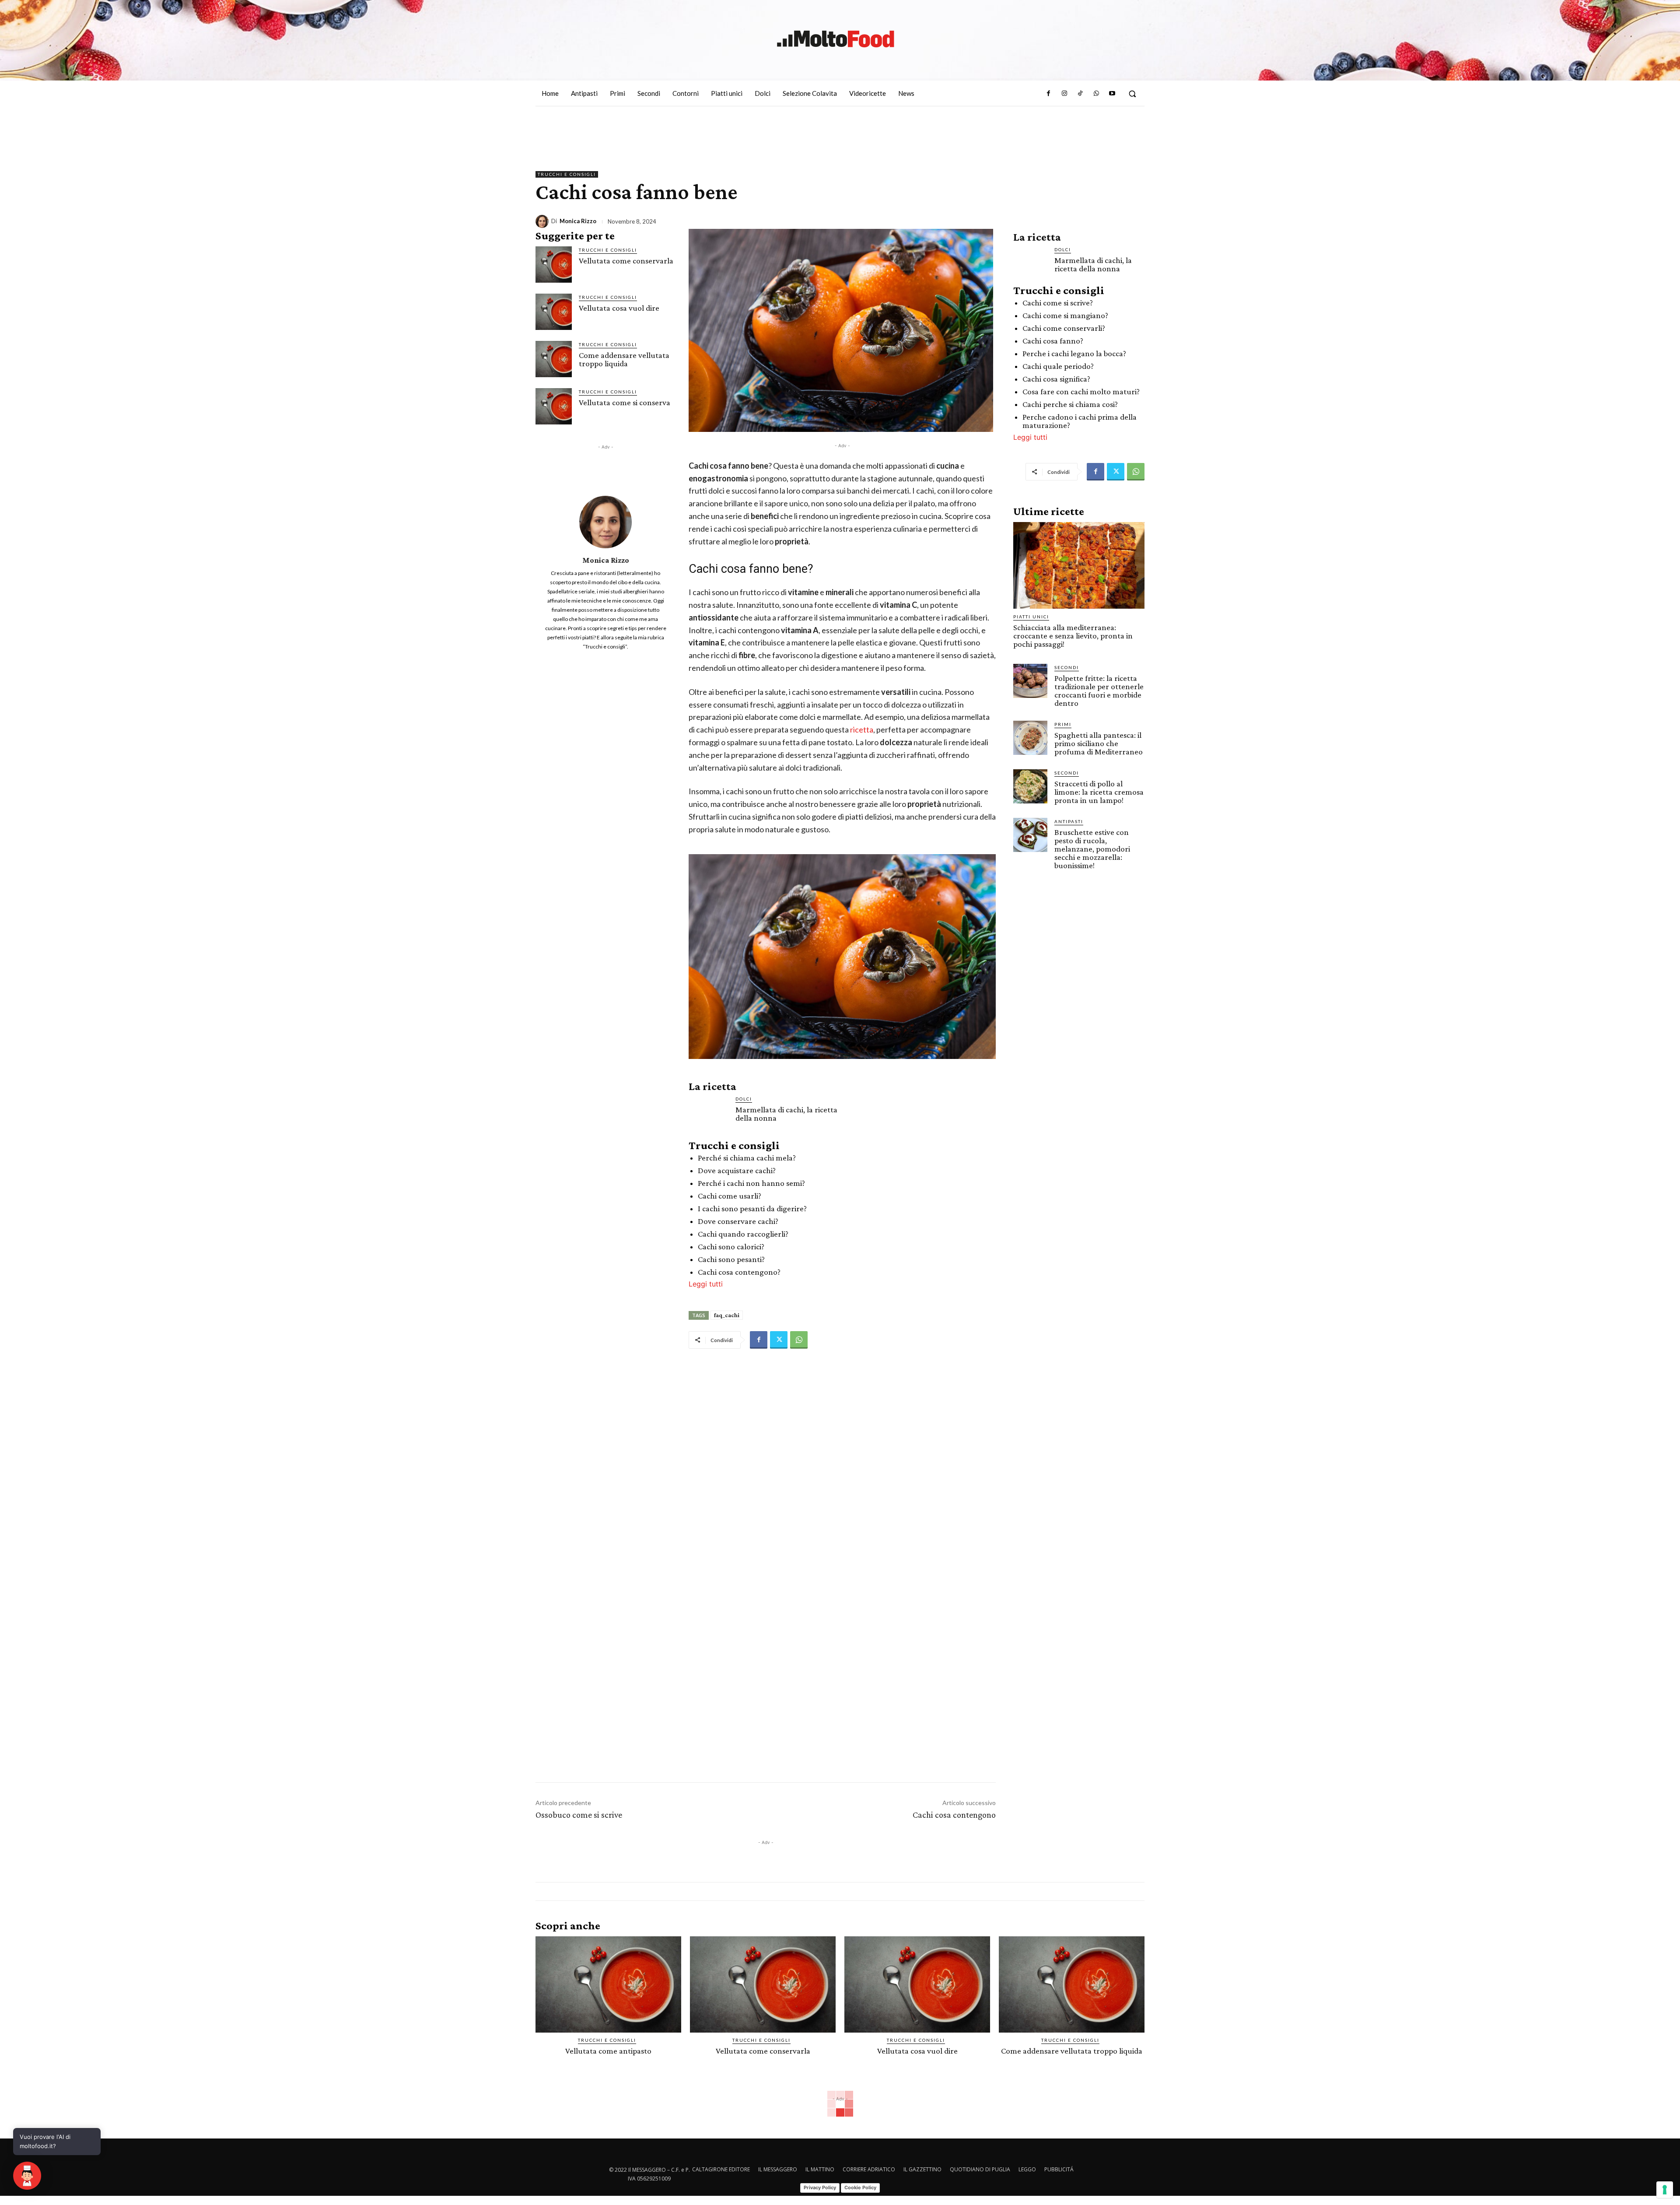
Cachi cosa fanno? (1053, 341)
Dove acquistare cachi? (737, 1170)
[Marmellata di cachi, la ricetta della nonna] (709, 1115)
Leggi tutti (706, 1284)
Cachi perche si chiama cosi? (1070, 404)
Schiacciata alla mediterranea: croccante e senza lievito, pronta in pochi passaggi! (1073, 636)
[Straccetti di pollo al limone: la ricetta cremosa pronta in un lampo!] (1030, 786)
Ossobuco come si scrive (579, 1815)
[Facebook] (1048, 94)
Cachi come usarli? (730, 1196)
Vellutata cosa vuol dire (619, 308)
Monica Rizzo (578, 221)
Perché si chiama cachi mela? (747, 1158)
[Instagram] (1064, 94)
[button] (1132, 94)
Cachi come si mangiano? (1065, 315)
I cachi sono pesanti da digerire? (752, 1208)
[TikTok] (1080, 94)
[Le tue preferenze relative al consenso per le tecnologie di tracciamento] (1665, 2190)
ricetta (862, 729)
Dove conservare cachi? (738, 1221)
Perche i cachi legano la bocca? (1074, 353)
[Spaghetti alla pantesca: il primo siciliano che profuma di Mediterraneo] (1030, 738)
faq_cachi (727, 1315)
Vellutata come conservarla (626, 261)
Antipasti (1069, 821)
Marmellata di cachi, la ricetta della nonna (786, 1114)
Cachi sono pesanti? (731, 1259)
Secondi (1067, 667)
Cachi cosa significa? (1056, 379)
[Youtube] (1112, 94)
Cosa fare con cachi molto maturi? (1081, 391)
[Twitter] (779, 1340)
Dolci (744, 1099)
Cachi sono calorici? (731, 1246)
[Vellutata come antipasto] (608, 1984)
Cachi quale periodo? (1058, 366)
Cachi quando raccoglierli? (743, 1234)
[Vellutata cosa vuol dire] (554, 312)
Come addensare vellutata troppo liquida (624, 359)
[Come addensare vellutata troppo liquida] (554, 359)
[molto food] (836, 39)
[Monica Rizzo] (543, 221)
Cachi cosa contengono (954, 1815)
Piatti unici (1031, 617)
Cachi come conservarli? (1064, 328)
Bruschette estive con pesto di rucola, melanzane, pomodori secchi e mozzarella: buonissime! (1092, 849)
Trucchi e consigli (567, 174)
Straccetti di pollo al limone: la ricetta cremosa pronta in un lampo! (1099, 792)
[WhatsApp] (1096, 94)
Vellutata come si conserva (625, 402)
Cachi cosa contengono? (739, 1272)
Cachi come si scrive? (1058, 303)
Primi (1063, 724)
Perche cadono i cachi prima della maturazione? (1080, 421)
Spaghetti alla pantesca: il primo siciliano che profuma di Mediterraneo (1099, 743)
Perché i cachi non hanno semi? (751, 1183)
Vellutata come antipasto (608, 2051)
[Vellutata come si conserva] (554, 406)
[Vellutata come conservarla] (554, 265)
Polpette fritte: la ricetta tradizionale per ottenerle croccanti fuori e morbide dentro (1099, 691)
